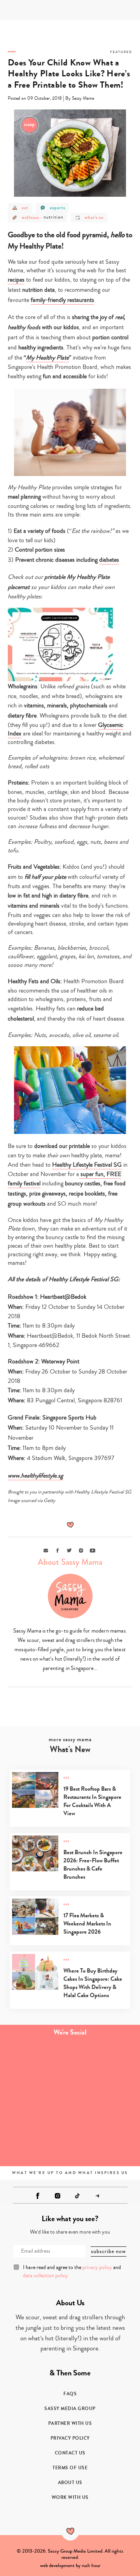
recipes (16, 280)
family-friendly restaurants (62, 300)
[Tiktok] (77, 2196)
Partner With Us (70, 2423)
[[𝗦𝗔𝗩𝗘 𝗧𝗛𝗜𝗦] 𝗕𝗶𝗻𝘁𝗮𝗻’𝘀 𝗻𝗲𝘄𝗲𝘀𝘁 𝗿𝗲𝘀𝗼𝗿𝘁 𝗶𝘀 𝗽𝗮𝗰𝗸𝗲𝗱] (105, 2103)
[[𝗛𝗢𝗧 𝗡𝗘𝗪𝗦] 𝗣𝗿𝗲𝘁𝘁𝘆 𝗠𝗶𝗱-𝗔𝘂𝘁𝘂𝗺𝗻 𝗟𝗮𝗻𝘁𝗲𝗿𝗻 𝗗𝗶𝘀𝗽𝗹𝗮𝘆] (105, 2142)
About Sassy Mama (70, 1562)
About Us (70, 2483)
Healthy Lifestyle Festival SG (87, 1165)
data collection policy (45, 2276)
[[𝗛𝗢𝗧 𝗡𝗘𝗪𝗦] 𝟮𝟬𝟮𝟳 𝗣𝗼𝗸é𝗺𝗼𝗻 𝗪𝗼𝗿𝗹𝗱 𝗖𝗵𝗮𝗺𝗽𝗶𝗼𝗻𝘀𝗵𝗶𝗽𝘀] (105, 2063)
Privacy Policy (70, 2438)
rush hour (91, 2565)
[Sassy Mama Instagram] (58, 2196)
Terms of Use (70, 2468)
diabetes (109, 560)
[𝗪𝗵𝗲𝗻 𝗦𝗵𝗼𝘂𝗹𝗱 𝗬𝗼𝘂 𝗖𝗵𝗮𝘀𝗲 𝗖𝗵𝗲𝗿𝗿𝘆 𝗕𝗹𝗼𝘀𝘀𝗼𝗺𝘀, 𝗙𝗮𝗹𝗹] (35, 2142)
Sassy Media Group (70, 2408)
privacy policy (97, 2267)
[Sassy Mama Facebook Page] (38, 2196)
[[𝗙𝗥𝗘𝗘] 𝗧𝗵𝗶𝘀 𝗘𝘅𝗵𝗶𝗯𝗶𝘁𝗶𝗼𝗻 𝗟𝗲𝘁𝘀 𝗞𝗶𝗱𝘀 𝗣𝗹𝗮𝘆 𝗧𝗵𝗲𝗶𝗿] (35, 2063)
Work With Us (70, 2497)
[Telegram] (97, 2196)
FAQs (70, 2394)
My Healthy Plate (47, 358)
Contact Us (70, 2453)
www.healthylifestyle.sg (35, 1476)
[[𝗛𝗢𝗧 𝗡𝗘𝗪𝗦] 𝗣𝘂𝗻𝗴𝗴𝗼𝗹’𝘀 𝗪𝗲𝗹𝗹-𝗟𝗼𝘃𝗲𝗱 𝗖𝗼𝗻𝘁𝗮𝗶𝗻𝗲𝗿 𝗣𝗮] (35, 2103)
